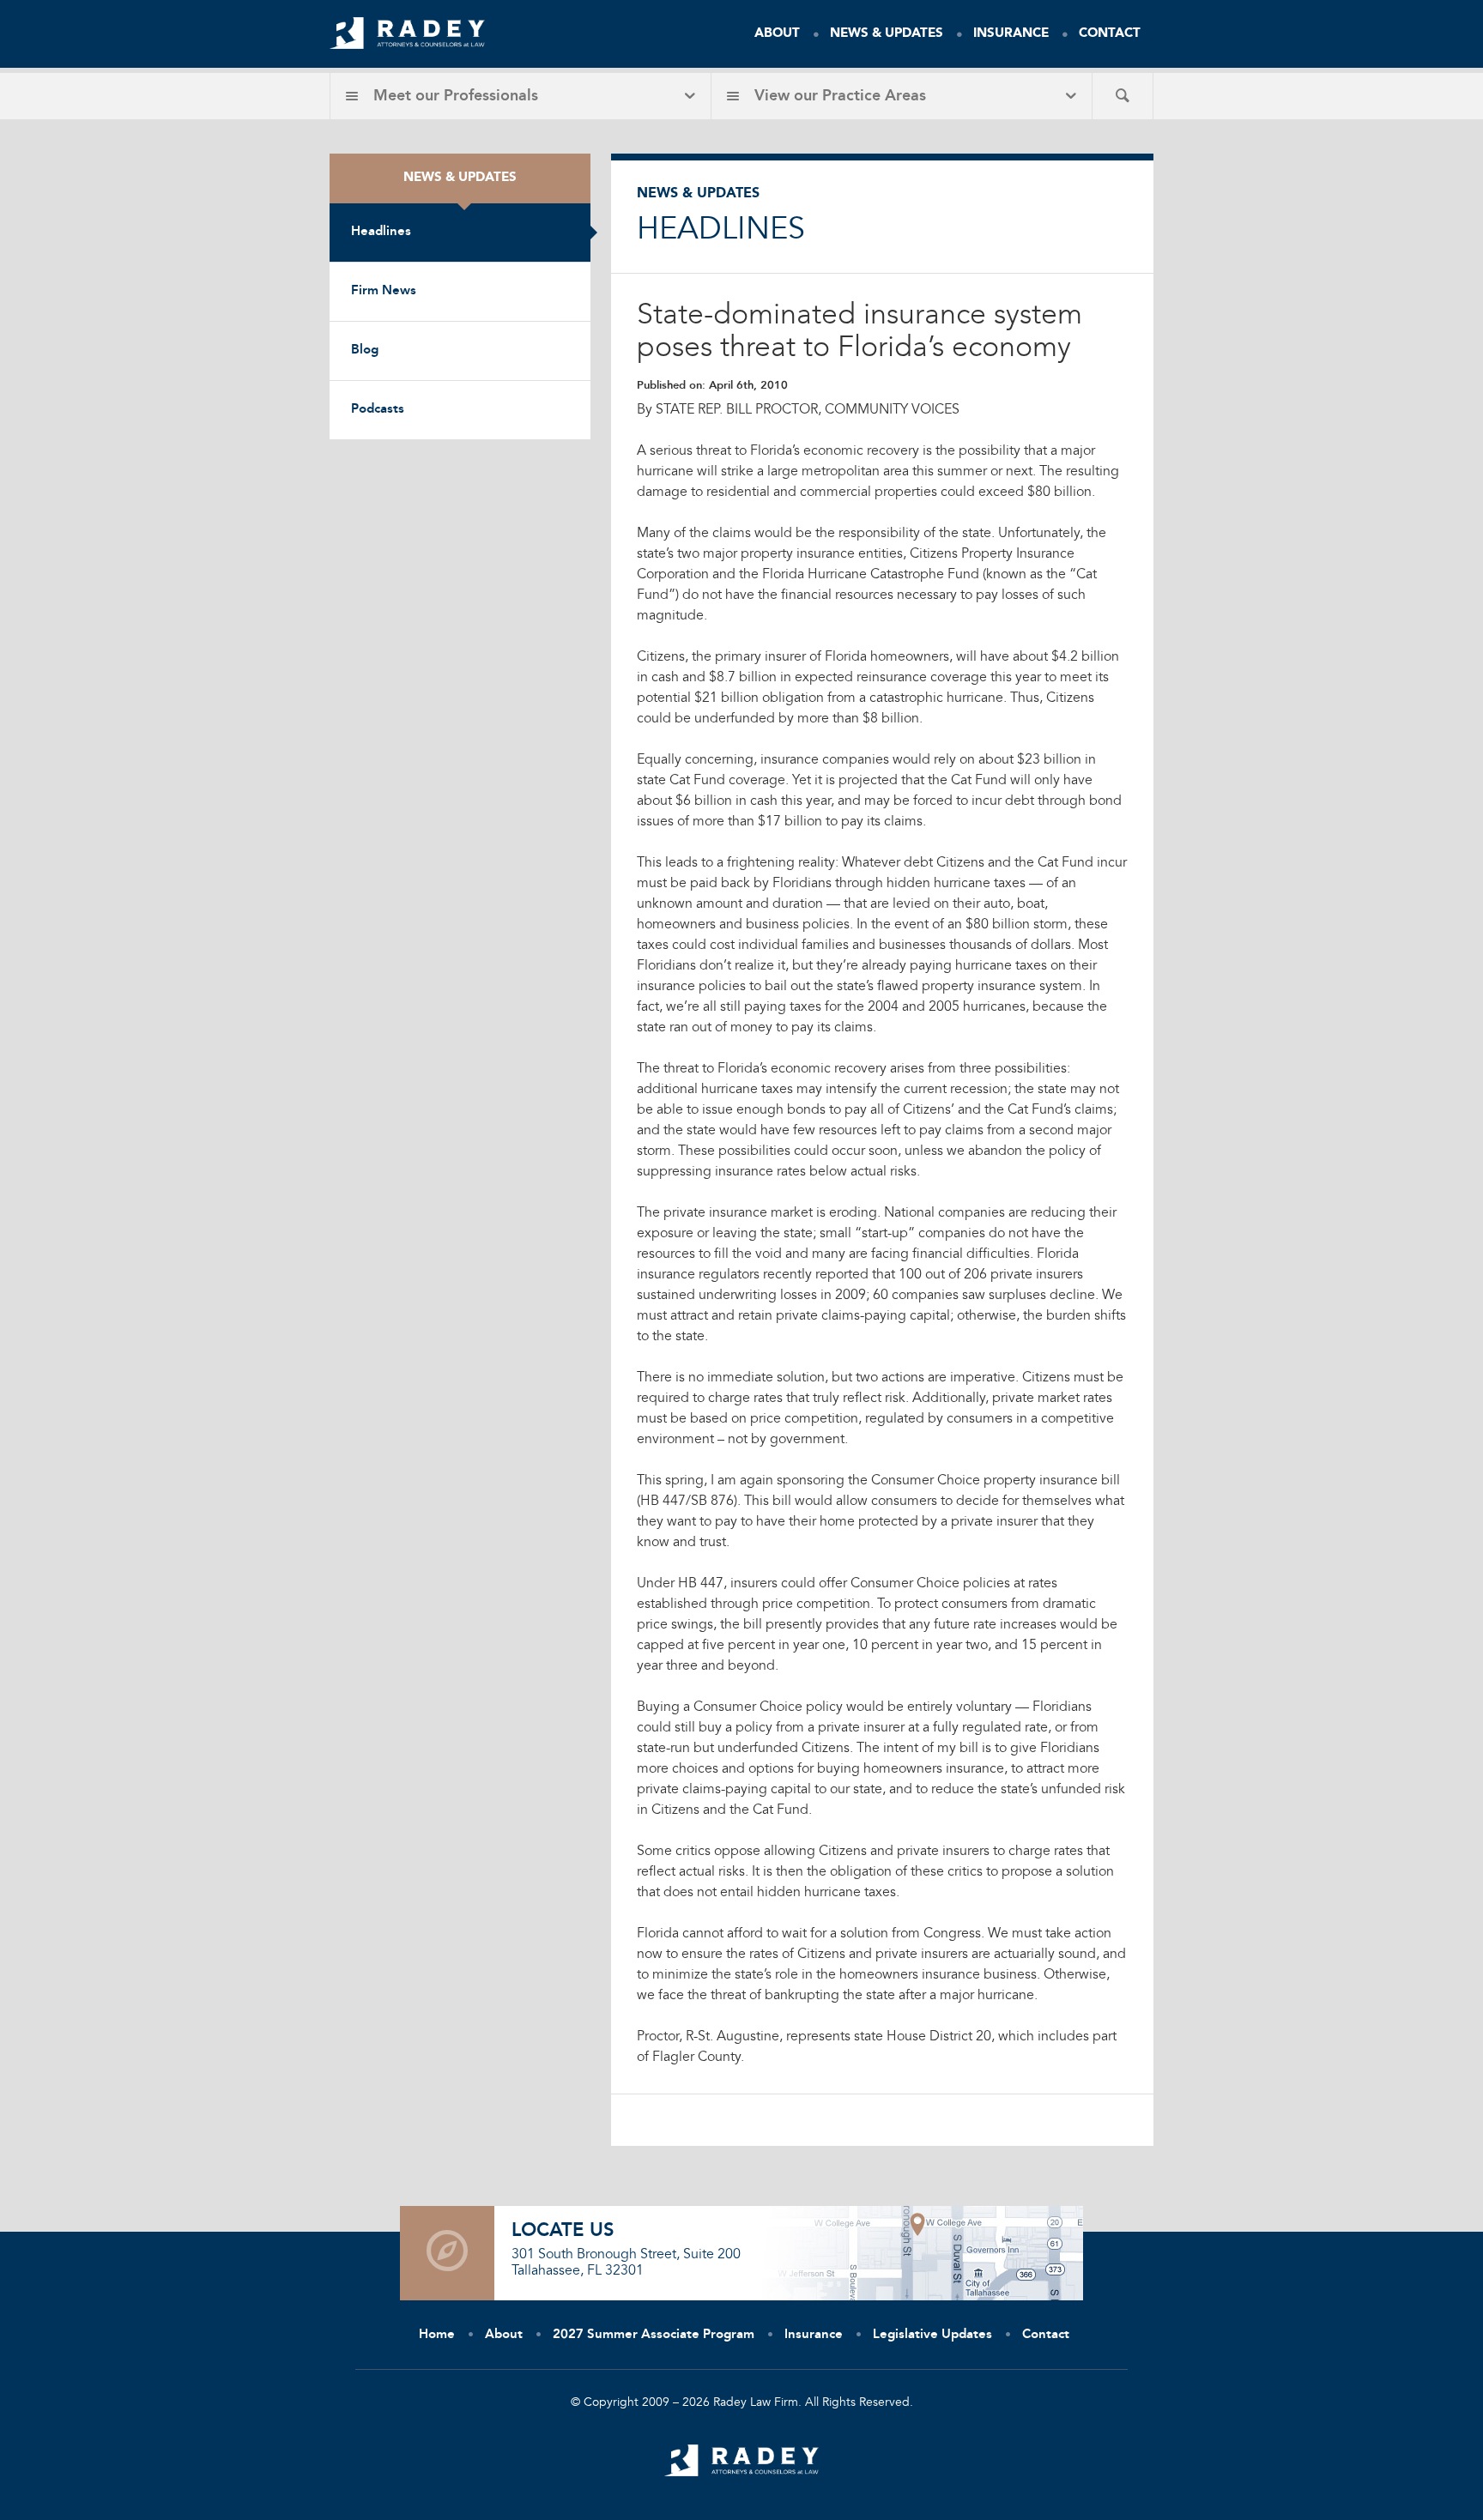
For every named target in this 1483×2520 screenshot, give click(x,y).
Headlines (381, 232)
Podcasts (378, 410)
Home (437, 2335)
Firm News (384, 291)
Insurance (1011, 34)
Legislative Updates (932, 2335)
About (777, 34)
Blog (365, 351)
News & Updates (887, 34)
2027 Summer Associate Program (654, 2335)
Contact (1110, 34)
